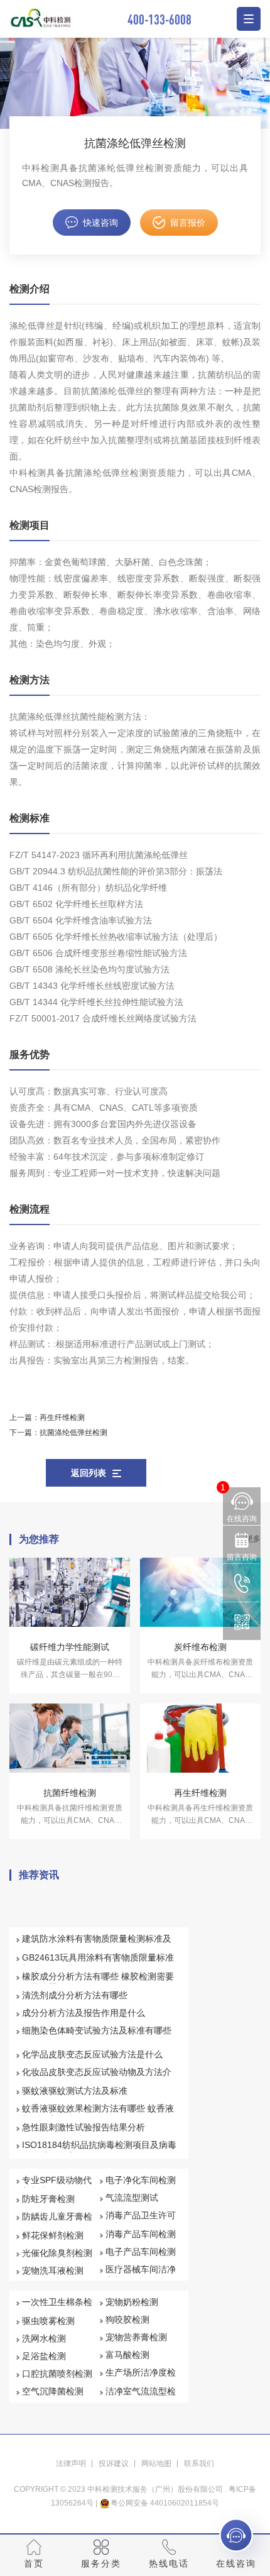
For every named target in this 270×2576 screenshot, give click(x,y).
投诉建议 (114, 2463)
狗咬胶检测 (127, 2320)
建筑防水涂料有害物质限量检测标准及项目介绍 (97, 1944)
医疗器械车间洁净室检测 (141, 2275)
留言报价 (188, 223)
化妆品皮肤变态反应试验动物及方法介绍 (97, 2078)
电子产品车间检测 (141, 2252)
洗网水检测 (44, 2338)
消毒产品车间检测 (141, 2234)
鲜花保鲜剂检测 (53, 2235)
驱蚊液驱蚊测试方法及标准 (75, 2091)
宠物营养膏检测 (136, 2337)
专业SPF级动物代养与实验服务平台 (57, 2186)
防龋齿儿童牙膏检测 (57, 2222)
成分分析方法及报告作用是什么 (84, 2013)
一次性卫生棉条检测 (57, 2308)
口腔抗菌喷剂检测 (57, 2374)
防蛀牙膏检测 (48, 2199)
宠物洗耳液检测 (53, 2271)
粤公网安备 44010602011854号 (165, 2503)
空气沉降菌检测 (53, 2391)
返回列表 (89, 1473)
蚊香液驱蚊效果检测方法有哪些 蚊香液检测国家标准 (98, 2114)
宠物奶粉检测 (132, 2302)
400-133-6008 (159, 19)
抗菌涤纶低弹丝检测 (73, 1433)
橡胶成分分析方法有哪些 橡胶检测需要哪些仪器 (98, 1982)
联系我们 (199, 2463)
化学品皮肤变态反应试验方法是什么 (92, 2054)
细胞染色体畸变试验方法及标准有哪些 (97, 2030)
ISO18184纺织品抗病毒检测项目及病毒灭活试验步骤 (99, 2150)
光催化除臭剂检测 (57, 2253)
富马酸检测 (127, 2355)
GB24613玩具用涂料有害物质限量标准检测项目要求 (98, 1963)
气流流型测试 (132, 2198)
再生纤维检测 (62, 1417)
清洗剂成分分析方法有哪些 (75, 1995)
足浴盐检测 (44, 2356)
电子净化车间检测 (141, 2180)
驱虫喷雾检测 (48, 2321)
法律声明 (71, 2463)
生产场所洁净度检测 (141, 2378)
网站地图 (156, 2463)
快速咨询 (100, 223)
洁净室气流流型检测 (141, 2397)
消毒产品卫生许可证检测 (141, 2221)
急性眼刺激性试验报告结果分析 (84, 2127)
